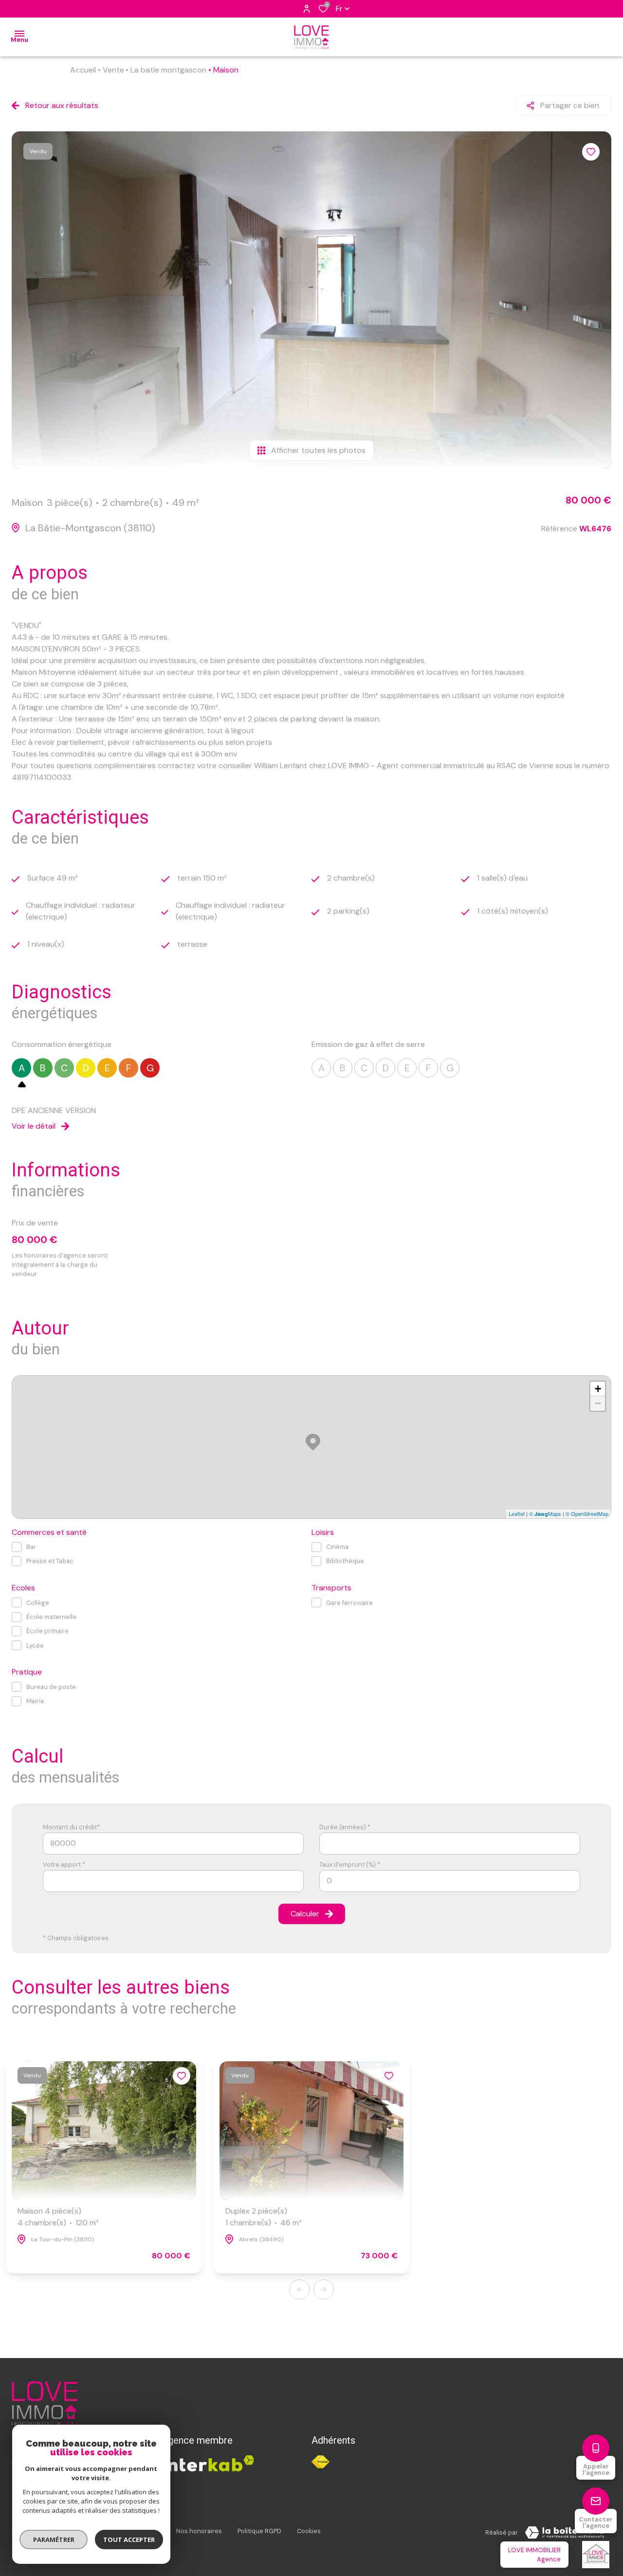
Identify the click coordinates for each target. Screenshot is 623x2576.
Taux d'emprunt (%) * (350, 1864)
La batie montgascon (168, 70)
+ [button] (598, 1389)
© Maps (545, 1513)
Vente (113, 70)
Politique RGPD (259, 2531)
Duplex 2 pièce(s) (264, 2217)
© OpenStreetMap (587, 1513)
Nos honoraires (199, 2531)
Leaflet (517, 1513)
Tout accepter (129, 2540)
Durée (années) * (345, 1827)
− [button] (598, 1403)
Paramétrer (54, 2540)
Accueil (83, 70)
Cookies (309, 2531)
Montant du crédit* (71, 1827)
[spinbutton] (450, 1881)
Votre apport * (64, 1864)
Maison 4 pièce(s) (58, 2217)
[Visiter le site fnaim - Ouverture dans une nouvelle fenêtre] (321, 2462)
